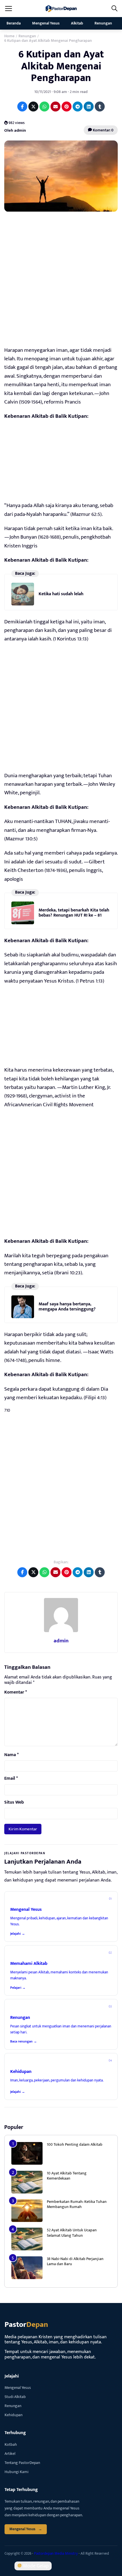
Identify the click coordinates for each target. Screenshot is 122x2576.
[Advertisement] (61, 281)
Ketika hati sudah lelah (61, 594)
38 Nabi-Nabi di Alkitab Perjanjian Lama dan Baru (75, 2261)
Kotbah (11, 2444)
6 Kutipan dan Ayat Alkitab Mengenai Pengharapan (61, 66)
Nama (11, 1755)
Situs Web (14, 1802)
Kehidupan (13, 2415)
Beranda (14, 23)
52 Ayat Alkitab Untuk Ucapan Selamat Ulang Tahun (72, 2233)
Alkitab (77, 23)
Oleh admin (15, 130)
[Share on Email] (55, 107)
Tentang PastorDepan (22, 2463)
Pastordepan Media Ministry (56, 2554)
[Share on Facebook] (22, 107)
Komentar (16, 1692)
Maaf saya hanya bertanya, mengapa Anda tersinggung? (67, 1307)
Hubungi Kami (16, 2472)
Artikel (10, 2454)
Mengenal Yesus (46, 23)
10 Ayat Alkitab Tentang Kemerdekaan (67, 2176)
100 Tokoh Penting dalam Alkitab (75, 2144)
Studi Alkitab (15, 2397)
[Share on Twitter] (33, 107)
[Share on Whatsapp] (44, 107)
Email (11, 1779)
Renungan (103, 23)
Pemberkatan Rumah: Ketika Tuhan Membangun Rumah (77, 2204)
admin (61, 1641)
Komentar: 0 (103, 130)
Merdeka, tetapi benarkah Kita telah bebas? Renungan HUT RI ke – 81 (74, 913)
